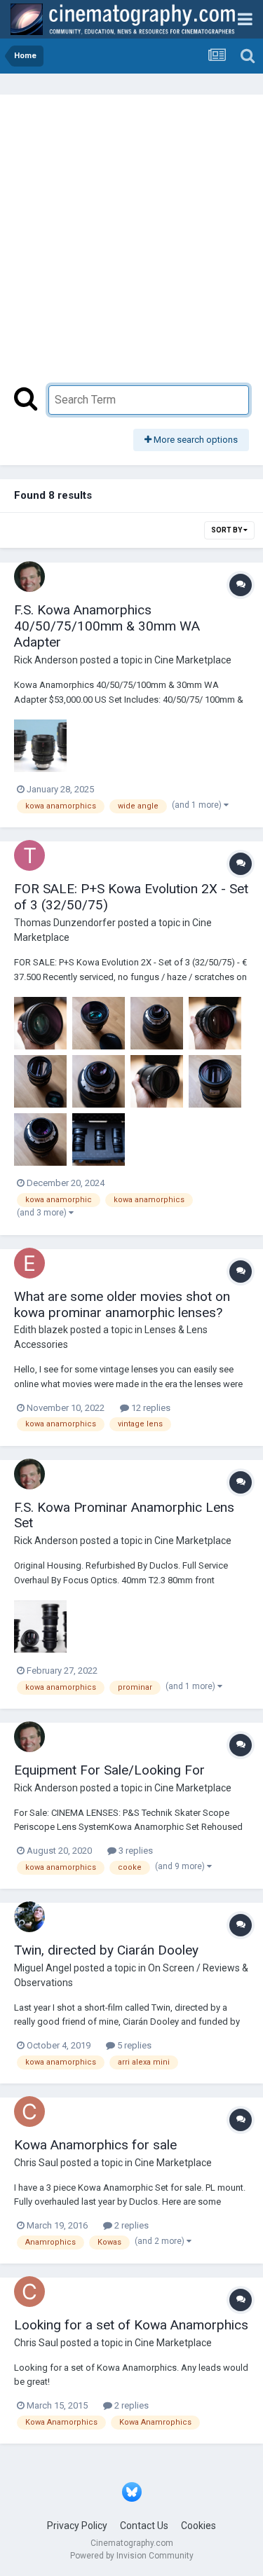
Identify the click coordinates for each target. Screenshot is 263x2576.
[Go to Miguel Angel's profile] (29, 1917)
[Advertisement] (131, 247)
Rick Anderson (46, 660)
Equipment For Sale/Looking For (109, 1770)
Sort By (227, 530)
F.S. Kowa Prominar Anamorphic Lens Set (124, 1515)
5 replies (133, 2045)
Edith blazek (41, 1330)
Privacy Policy (77, 2526)
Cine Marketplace (193, 660)
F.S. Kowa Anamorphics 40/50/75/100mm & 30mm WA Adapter (107, 626)
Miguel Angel (43, 1968)
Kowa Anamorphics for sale (95, 2145)
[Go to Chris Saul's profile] (29, 2112)
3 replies (135, 1851)
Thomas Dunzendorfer (65, 923)
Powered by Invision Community (132, 2556)
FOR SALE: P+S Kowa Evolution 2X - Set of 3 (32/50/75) (131, 897)
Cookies (198, 2526)
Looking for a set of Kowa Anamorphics (131, 2325)
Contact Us (144, 2526)
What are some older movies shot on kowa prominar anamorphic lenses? (122, 1304)
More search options (195, 440)
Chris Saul (36, 2163)
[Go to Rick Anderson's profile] (29, 577)
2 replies (130, 2225)
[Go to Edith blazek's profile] (29, 1263)
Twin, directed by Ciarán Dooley (106, 1950)
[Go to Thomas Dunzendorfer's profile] (29, 855)
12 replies (150, 1408)
